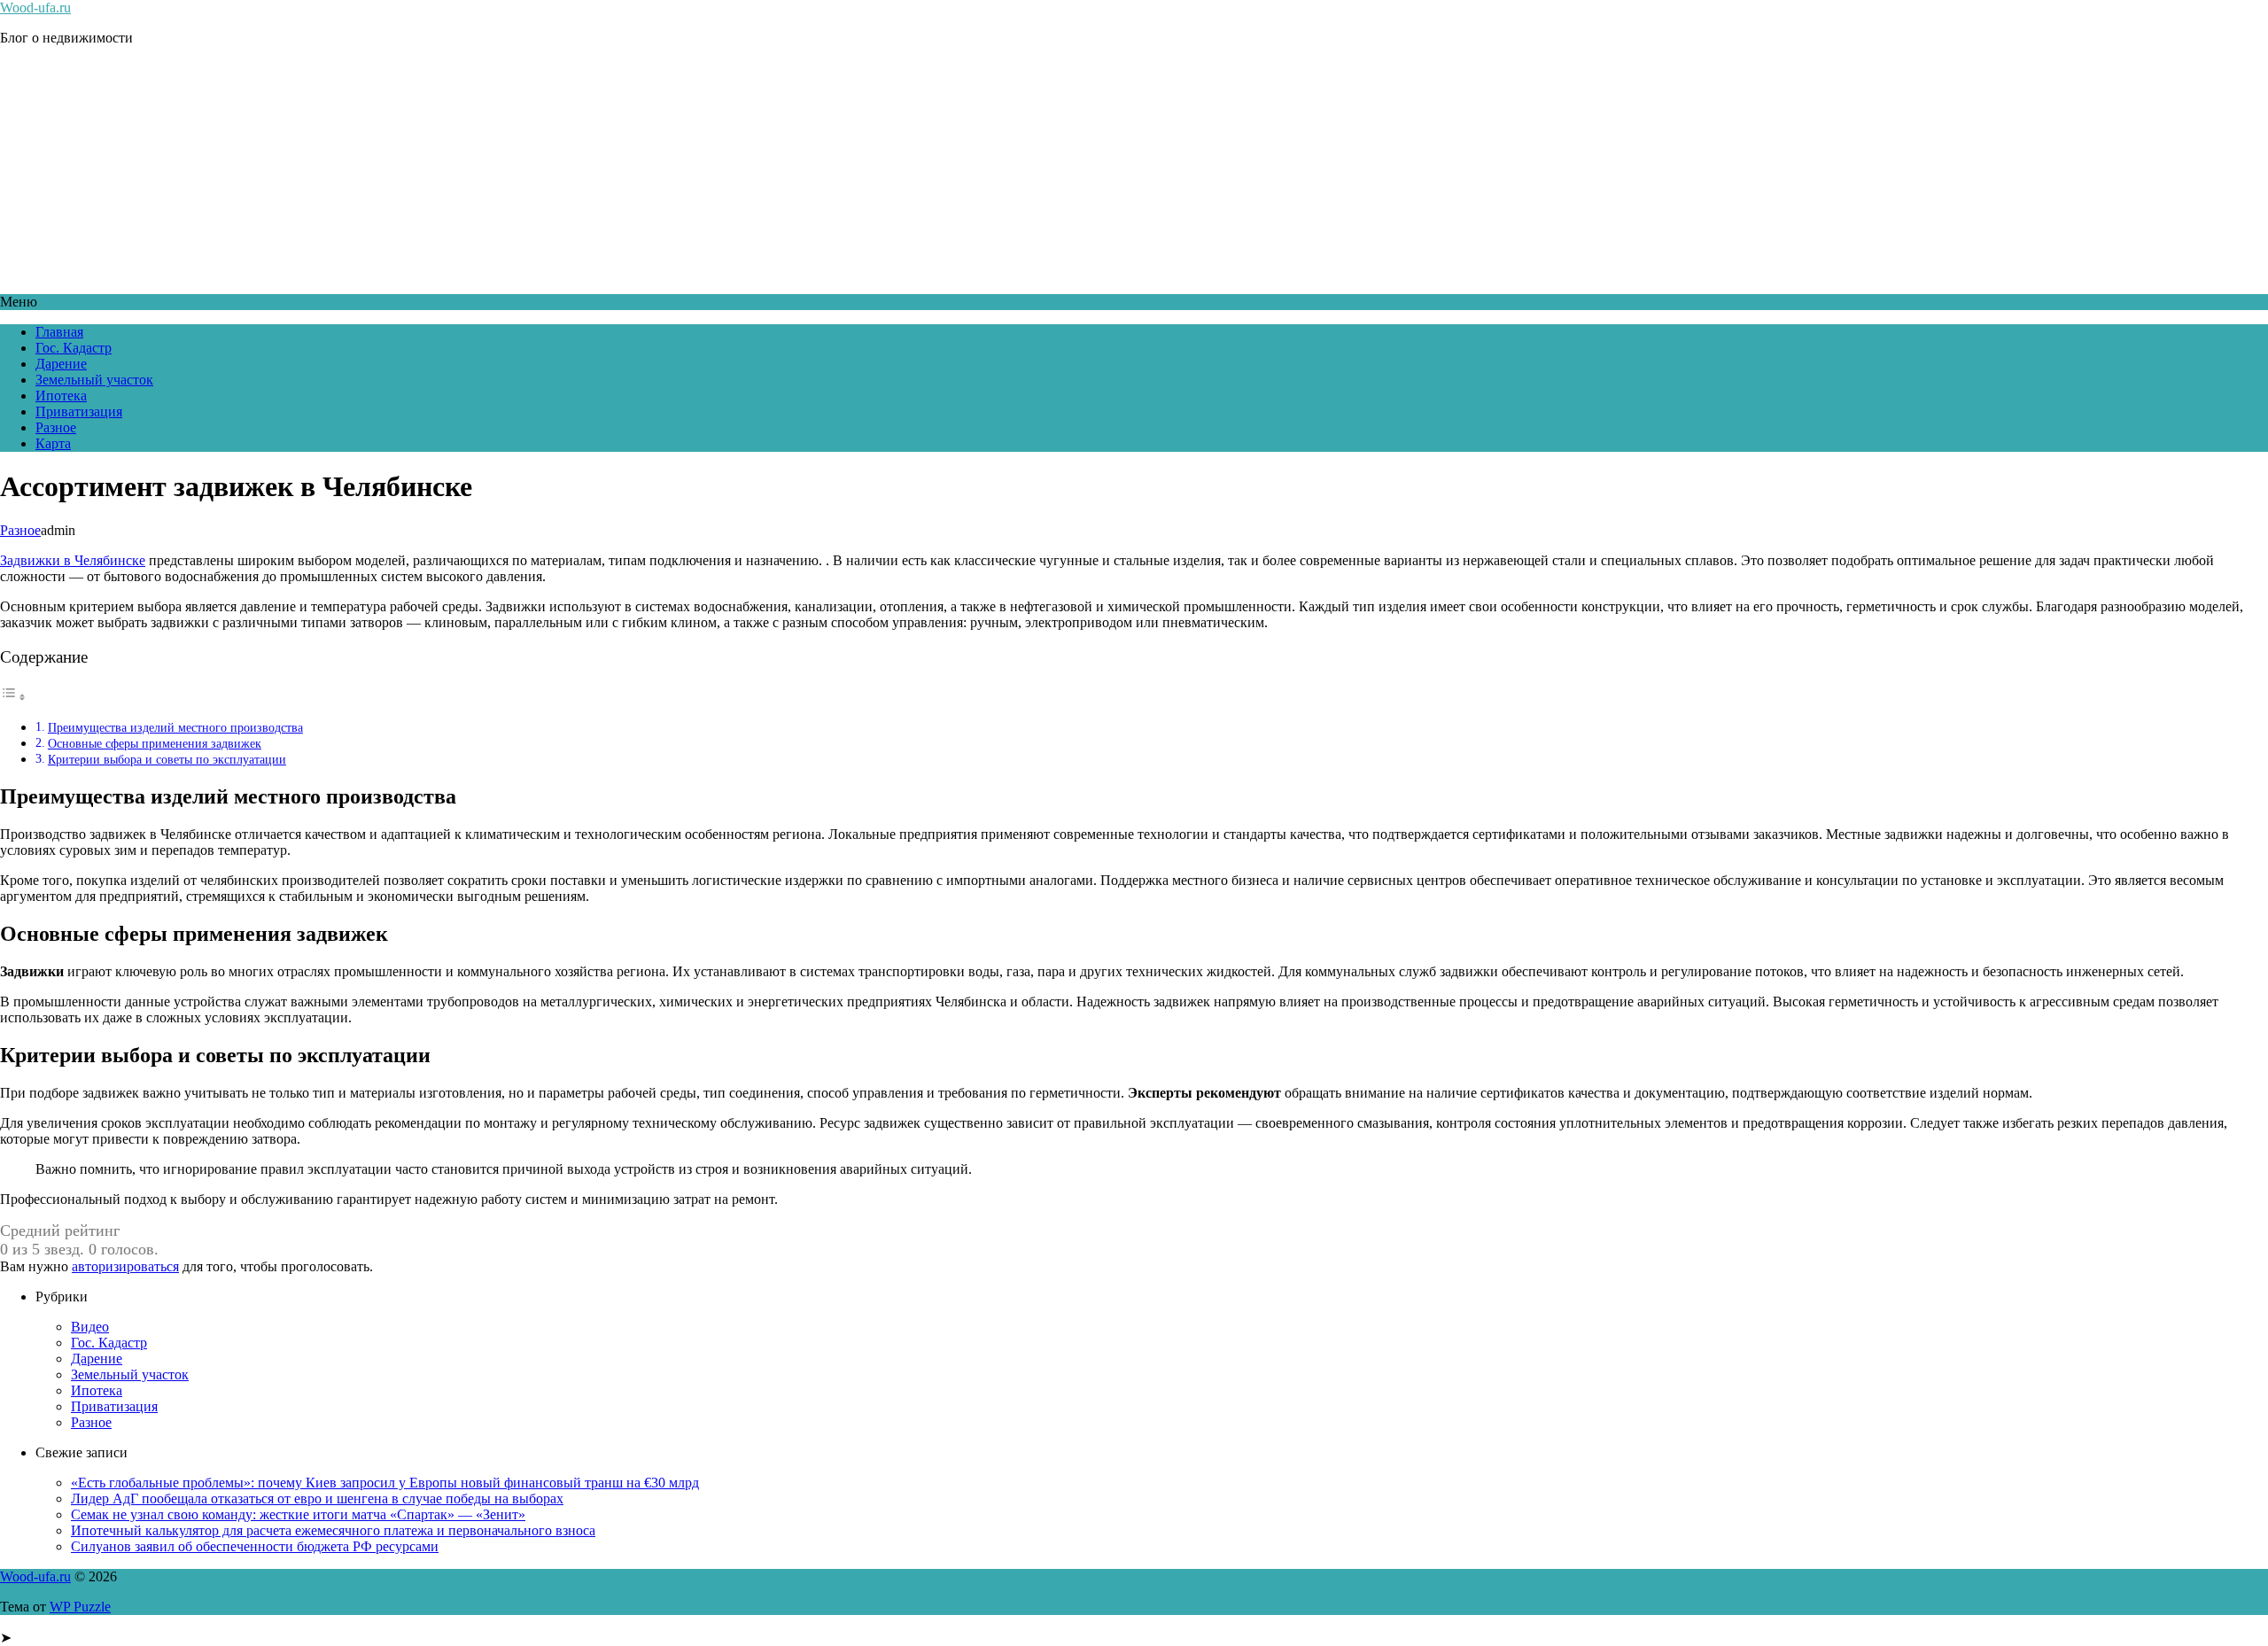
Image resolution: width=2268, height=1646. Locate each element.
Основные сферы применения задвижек (155, 743)
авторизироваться (125, 1266)
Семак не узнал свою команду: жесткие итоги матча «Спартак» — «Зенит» (298, 1514)
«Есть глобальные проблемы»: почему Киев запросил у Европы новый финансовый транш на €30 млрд (385, 1483)
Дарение (61, 364)
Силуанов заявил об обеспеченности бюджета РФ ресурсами (255, 1546)
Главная (59, 332)
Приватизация (79, 411)
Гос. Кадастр (74, 348)
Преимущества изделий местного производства (175, 727)
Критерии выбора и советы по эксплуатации (167, 759)
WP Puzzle (80, 1607)
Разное (56, 427)
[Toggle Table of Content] (13, 697)
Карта (53, 443)
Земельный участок (94, 380)
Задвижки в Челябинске (73, 560)
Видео (90, 1327)
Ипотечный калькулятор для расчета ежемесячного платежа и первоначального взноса (333, 1530)
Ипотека (61, 396)
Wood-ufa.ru (35, 8)
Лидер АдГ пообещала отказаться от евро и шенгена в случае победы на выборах (317, 1498)
